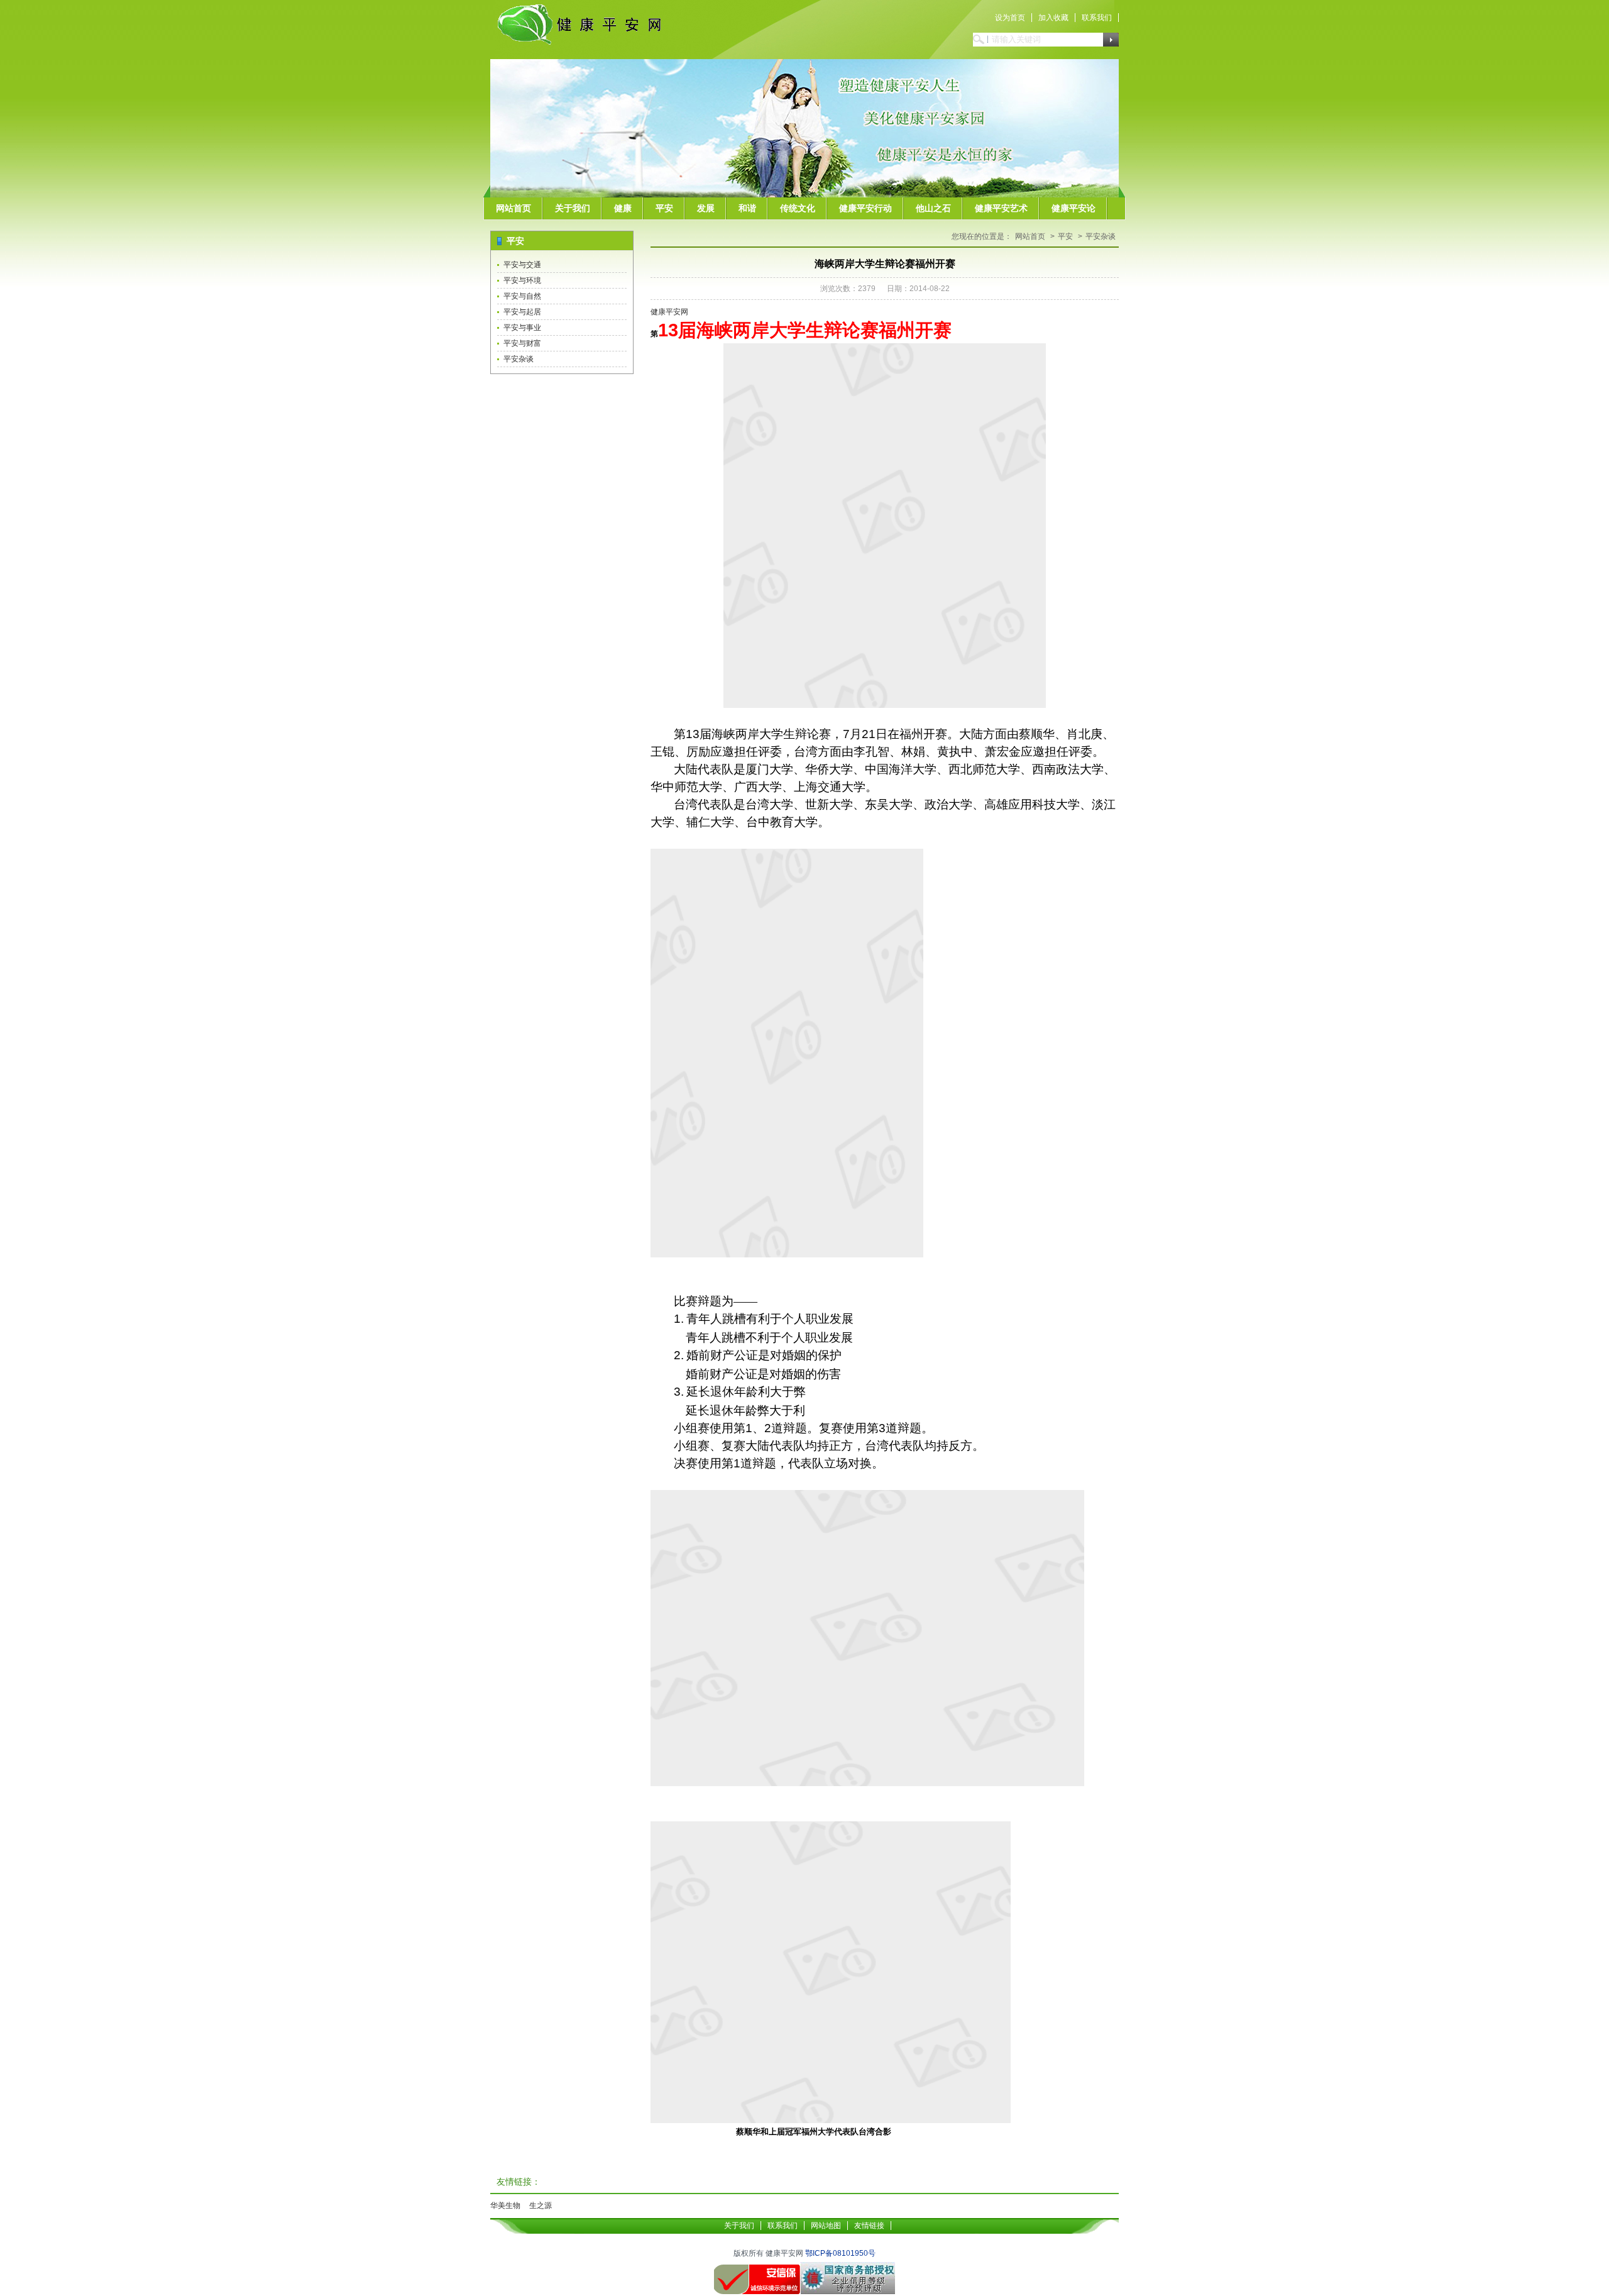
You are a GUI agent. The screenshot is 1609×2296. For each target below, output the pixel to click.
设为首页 (1010, 18)
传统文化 (798, 208)
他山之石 (933, 208)
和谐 (747, 208)
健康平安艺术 (1001, 208)
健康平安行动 (865, 208)
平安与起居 (522, 312)
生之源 (541, 2205)
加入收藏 (1053, 18)
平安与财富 (522, 343)
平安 (664, 208)
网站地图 (826, 2226)
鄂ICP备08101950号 (840, 2253)
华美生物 (505, 2205)
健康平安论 (1074, 208)
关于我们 (573, 208)
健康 (623, 208)
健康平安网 (669, 312)
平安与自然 (522, 296)
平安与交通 (522, 265)
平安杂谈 (519, 359)
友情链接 (869, 2226)
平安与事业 (522, 328)
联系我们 (1097, 18)
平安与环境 (522, 280)
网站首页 (513, 208)
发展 (706, 208)
